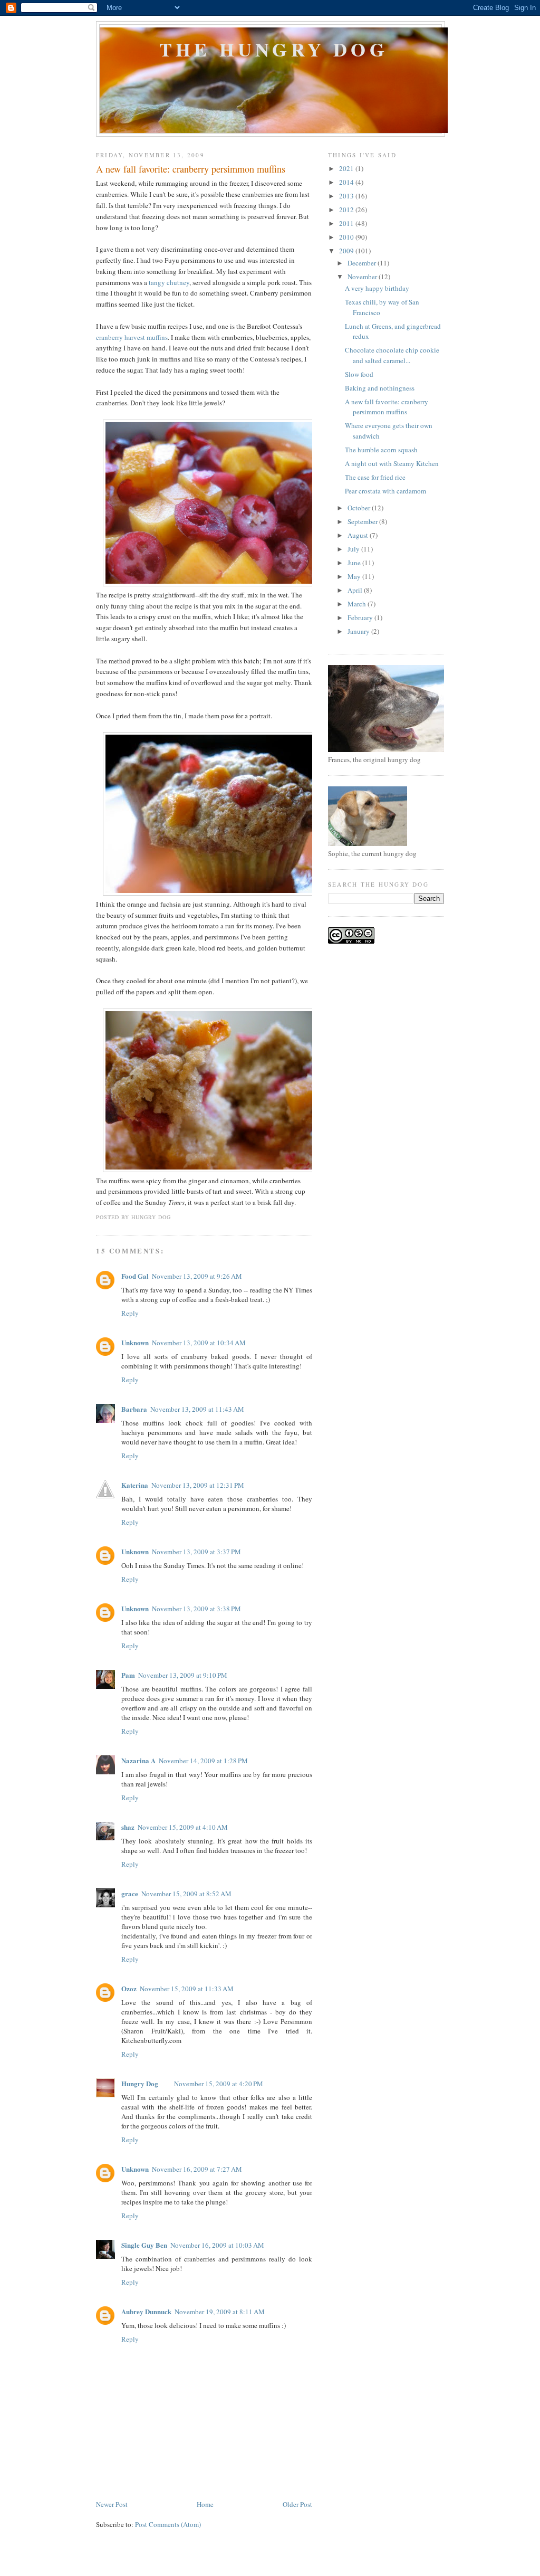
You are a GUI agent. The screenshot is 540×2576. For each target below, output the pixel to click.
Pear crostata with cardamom (385, 491)
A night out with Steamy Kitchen (392, 463)
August (359, 535)
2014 (347, 182)
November (363, 277)
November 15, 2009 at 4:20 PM (219, 2084)
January (359, 631)
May (355, 576)
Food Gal (135, 1276)
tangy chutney (169, 282)
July (354, 549)
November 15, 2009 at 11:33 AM (187, 1989)
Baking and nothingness (380, 388)
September (363, 521)
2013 (347, 196)
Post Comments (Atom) (168, 2524)
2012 (347, 210)
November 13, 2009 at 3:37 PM (196, 1552)
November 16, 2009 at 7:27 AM (197, 2169)
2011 (347, 223)
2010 (347, 237)
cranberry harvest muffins (132, 337)
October (360, 508)
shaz (128, 1827)
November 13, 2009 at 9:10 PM (183, 1675)
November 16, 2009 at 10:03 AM (217, 2245)
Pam (128, 1675)
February (361, 617)
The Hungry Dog (274, 49)
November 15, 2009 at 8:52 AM (186, 1894)
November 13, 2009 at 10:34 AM (199, 1343)
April (356, 590)
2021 (347, 168)
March (358, 604)
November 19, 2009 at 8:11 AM (220, 2312)
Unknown (135, 1342)
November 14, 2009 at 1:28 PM (203, 1761)
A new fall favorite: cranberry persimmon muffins (191, 169)
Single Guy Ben (144, 2245)
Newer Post (112, 2504)
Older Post (297, 2504)
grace (130, 1893)
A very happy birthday (377, 288)
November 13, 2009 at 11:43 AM (197, 1409)
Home (205, 2504)
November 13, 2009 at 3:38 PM (196, 1609)
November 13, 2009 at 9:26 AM (197, 1276)
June (355, 563)
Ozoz (129, 1988)
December (363, 263)
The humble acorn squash (381, 450)
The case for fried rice (375, 477)
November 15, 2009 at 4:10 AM (183, 1827)
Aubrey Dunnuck (146, 2311)
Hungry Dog (140, 2083)
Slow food (359, 374)
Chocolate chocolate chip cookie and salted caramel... (392, 355)
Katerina (135, 1485)
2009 (347, 251)
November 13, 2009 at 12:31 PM (198, 1485)
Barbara (134, 1409)
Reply (130, 1313)
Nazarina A (138, 1760)
